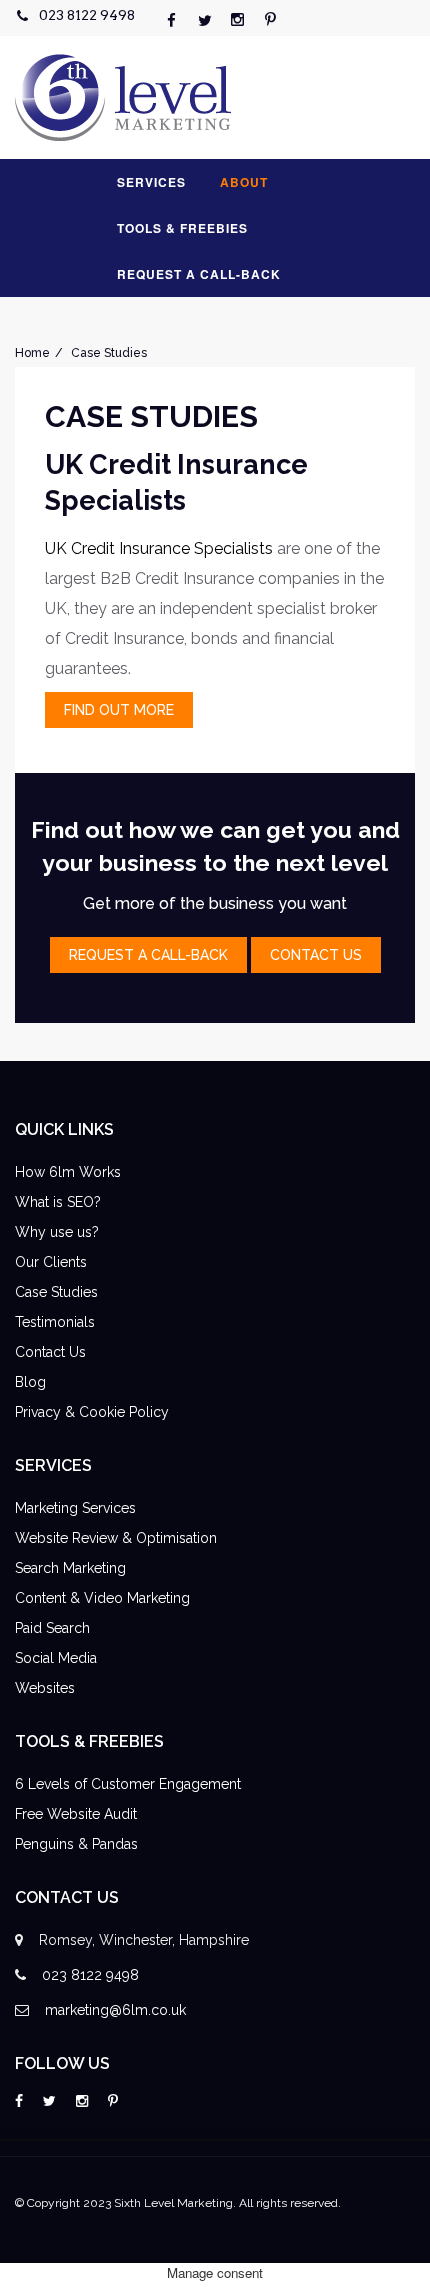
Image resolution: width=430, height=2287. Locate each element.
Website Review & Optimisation (116, 1538)
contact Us (316, 955)
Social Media (56, 1658)
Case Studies (109, 353)
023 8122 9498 (87, 15)
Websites (45, 1688)
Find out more (119, 710)
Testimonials (55, 1322)
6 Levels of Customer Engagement (128, 1784)
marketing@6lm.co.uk (115, 2010)
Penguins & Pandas (76, 1844)
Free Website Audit (76, 1814)
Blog (30, 1382)
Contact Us (50, 1352)
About (244, 182)
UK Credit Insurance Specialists (159, 548)
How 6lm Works (68, 1172)
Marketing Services (75, 1508)
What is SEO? (58, 1202)
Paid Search (52, 1628)
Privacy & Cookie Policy (92, 1412)
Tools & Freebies (182, 228)
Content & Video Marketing (102, 1598)
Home (32, 353)
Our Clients (51, 1262)
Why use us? (57, 1232)
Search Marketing (70, 1568)
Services (151, 182)
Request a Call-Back (199, 274)
